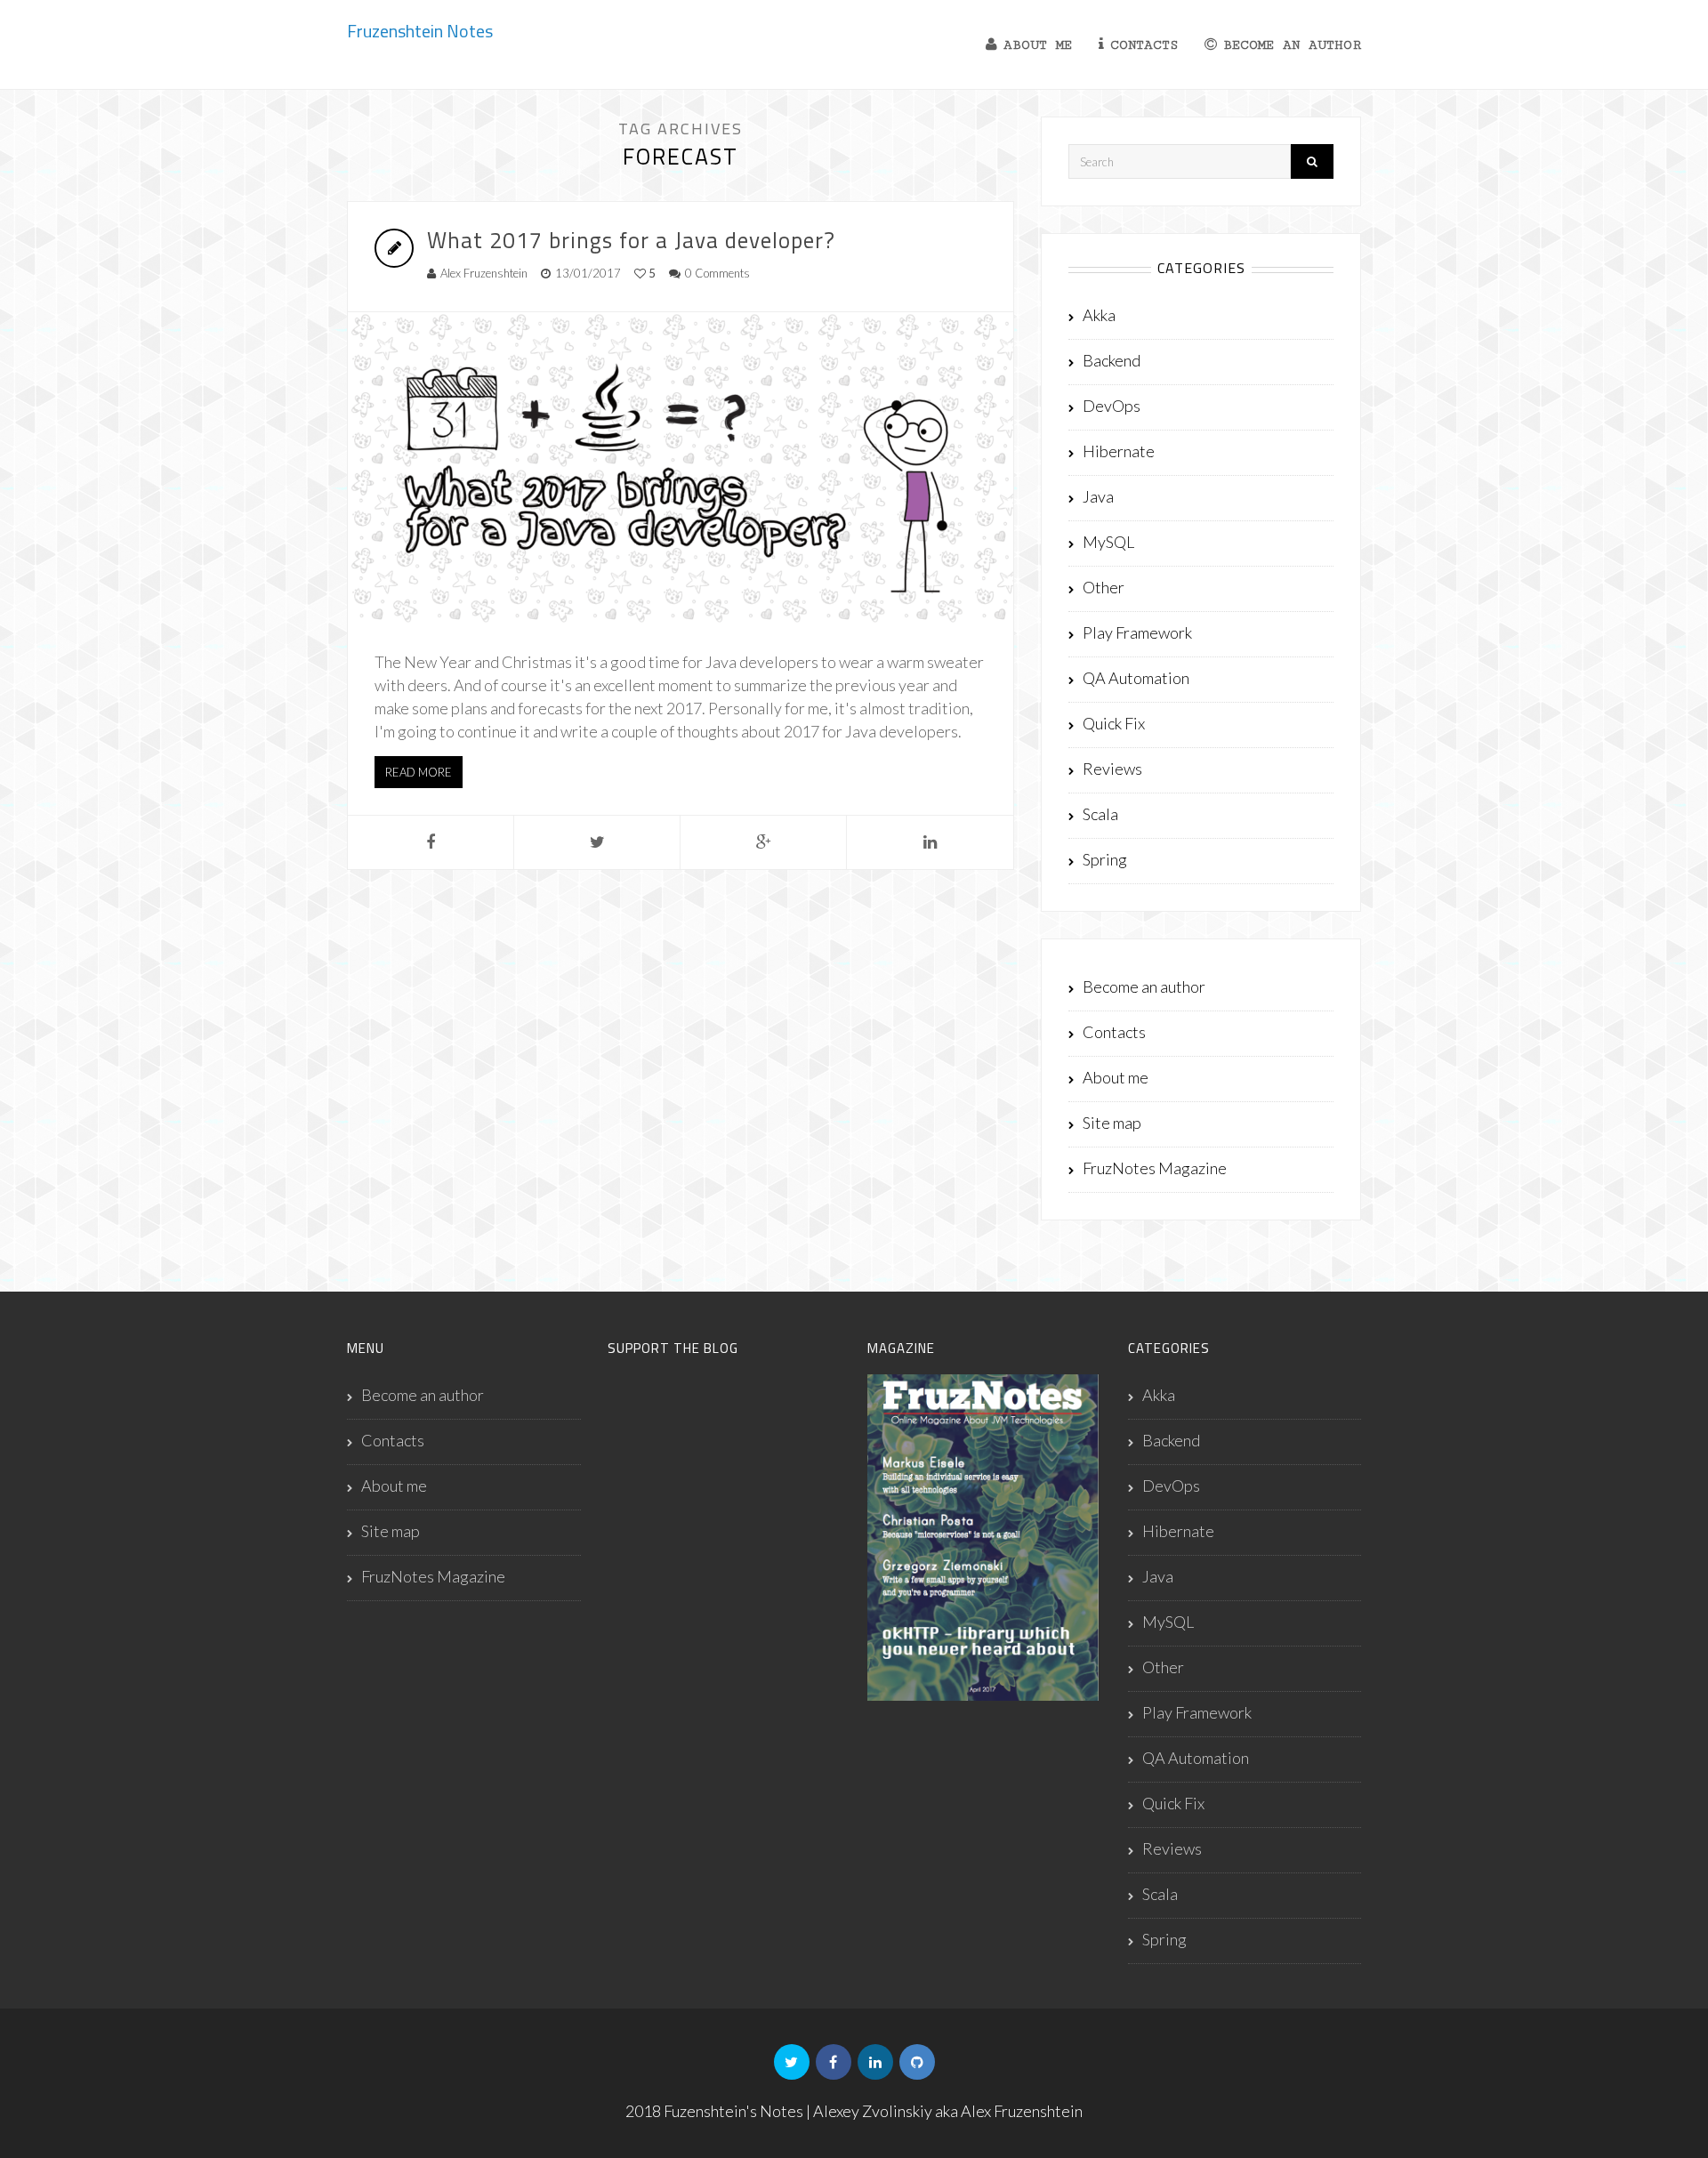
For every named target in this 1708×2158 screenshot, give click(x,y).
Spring (1105, 859)
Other (1104, 587)
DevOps (1112, 406)
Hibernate (1119, 451)
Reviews (1112, 769)
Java (1098, 496)
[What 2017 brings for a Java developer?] (681, 468)
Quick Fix (1114, 723)
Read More (419, 772)
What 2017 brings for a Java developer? (631, 240)
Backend (1112, 360)
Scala (1100, 814)
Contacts (1144, 45)
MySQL (1108, 542)
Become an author (1292, 45)
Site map (1112, 1123)
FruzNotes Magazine (1155, 1168)
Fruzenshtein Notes (420, 31)
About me (1038, 45)
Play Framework (1137, 632)
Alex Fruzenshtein (484, 273)
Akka (1099, 315)
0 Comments (717, 273)
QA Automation (1136, 678)
